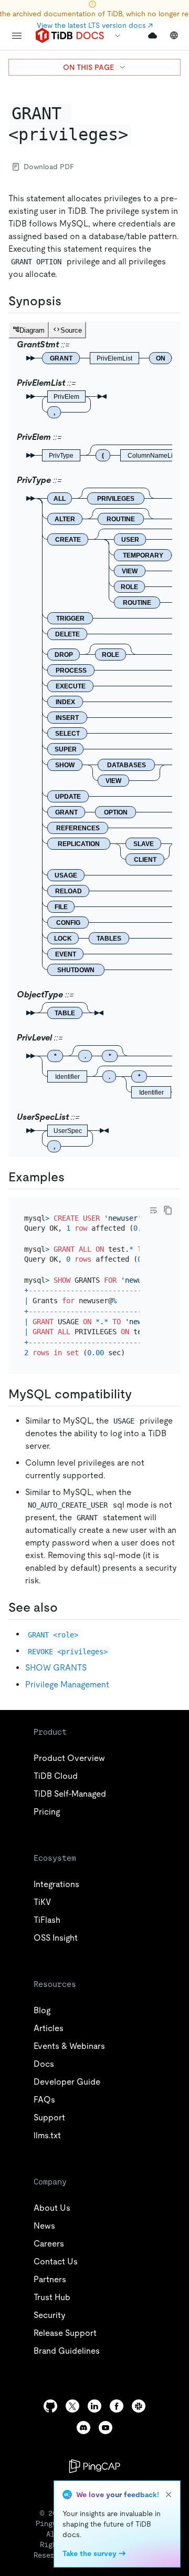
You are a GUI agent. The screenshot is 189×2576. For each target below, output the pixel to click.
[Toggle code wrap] (153, 1210)
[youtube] (106, 2428)
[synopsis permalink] (70, 301)
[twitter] (72, 2406)
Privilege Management (67, 1684)
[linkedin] (94, 2406)
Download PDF (49, 167)
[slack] (139, 2406)
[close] (169, 2495)
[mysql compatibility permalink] (140, 1394)
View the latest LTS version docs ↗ (95, 25)
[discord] (83, 2428)
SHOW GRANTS (56, 1668)
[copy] (168, 1210)
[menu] (17, 36)
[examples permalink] (73, 1177)
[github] (50, 2406)
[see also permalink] (66, 1608)
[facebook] (117, 2406)
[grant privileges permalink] (140, 135)
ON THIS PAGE (88, 67)
